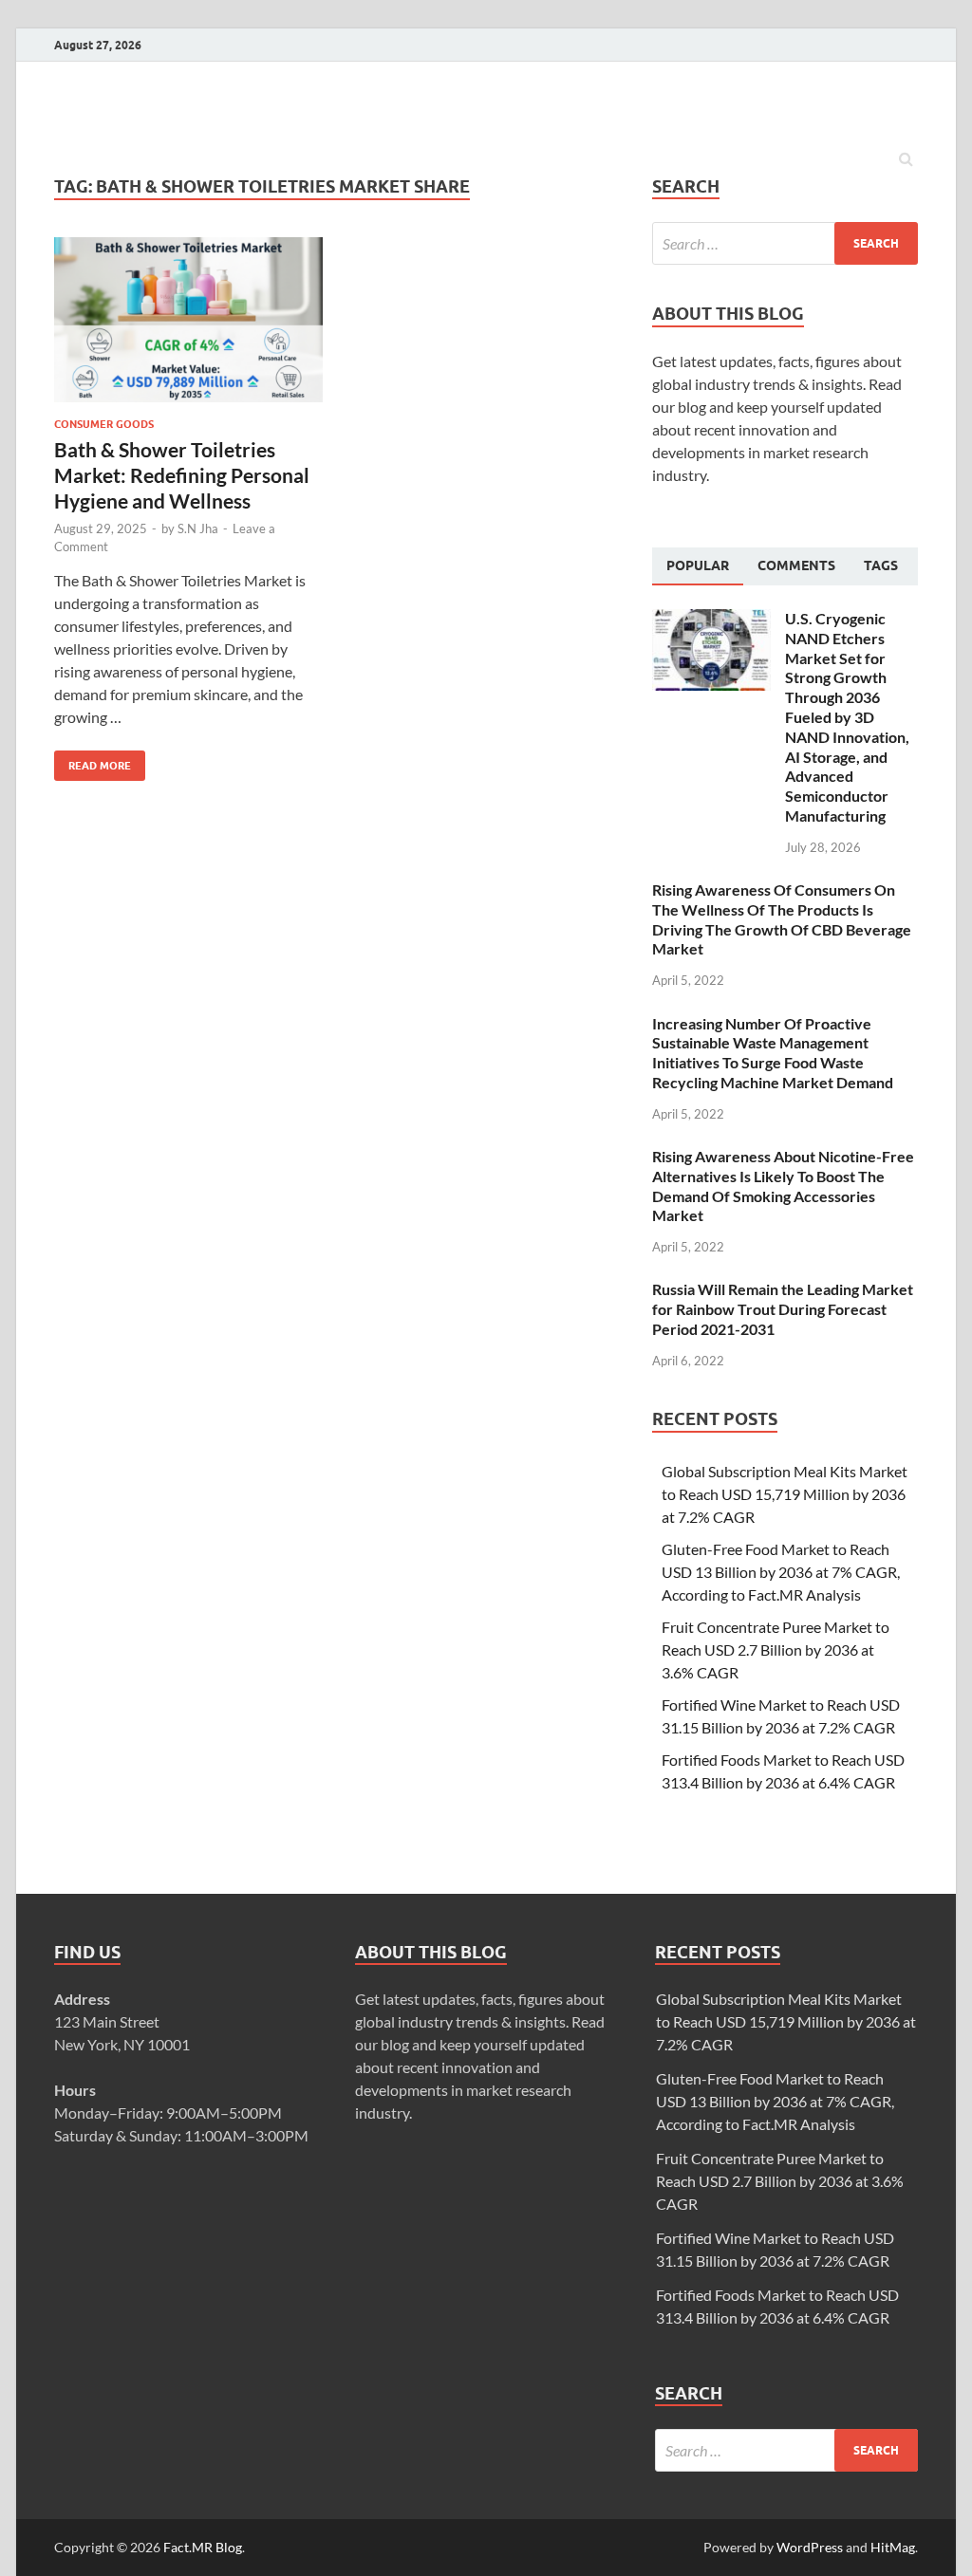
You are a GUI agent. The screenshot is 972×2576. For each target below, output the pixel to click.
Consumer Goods (104, 424)
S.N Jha (198, 528)
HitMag (893, 2547)
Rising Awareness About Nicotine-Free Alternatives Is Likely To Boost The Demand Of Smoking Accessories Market (783, 1186)
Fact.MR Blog (203, 2547)
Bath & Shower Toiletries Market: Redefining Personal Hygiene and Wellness (182, 475)
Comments (796, 565)
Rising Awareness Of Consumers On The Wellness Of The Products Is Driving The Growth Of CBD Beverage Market (782, 919)
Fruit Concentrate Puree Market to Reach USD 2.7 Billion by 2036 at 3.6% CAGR (776, 1649)
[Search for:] (785, 243)
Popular (698, 565)
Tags (881, 565)
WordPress (810, 2547)
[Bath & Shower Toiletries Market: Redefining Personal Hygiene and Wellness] (188, 328)
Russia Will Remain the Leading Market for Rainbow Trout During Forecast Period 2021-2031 (783, 1309)
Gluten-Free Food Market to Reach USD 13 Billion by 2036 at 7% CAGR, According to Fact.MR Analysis (781, 1572)
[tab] (698, 566)
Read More (93, 761)
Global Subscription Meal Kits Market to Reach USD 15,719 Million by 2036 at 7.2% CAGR (785, 1494)
